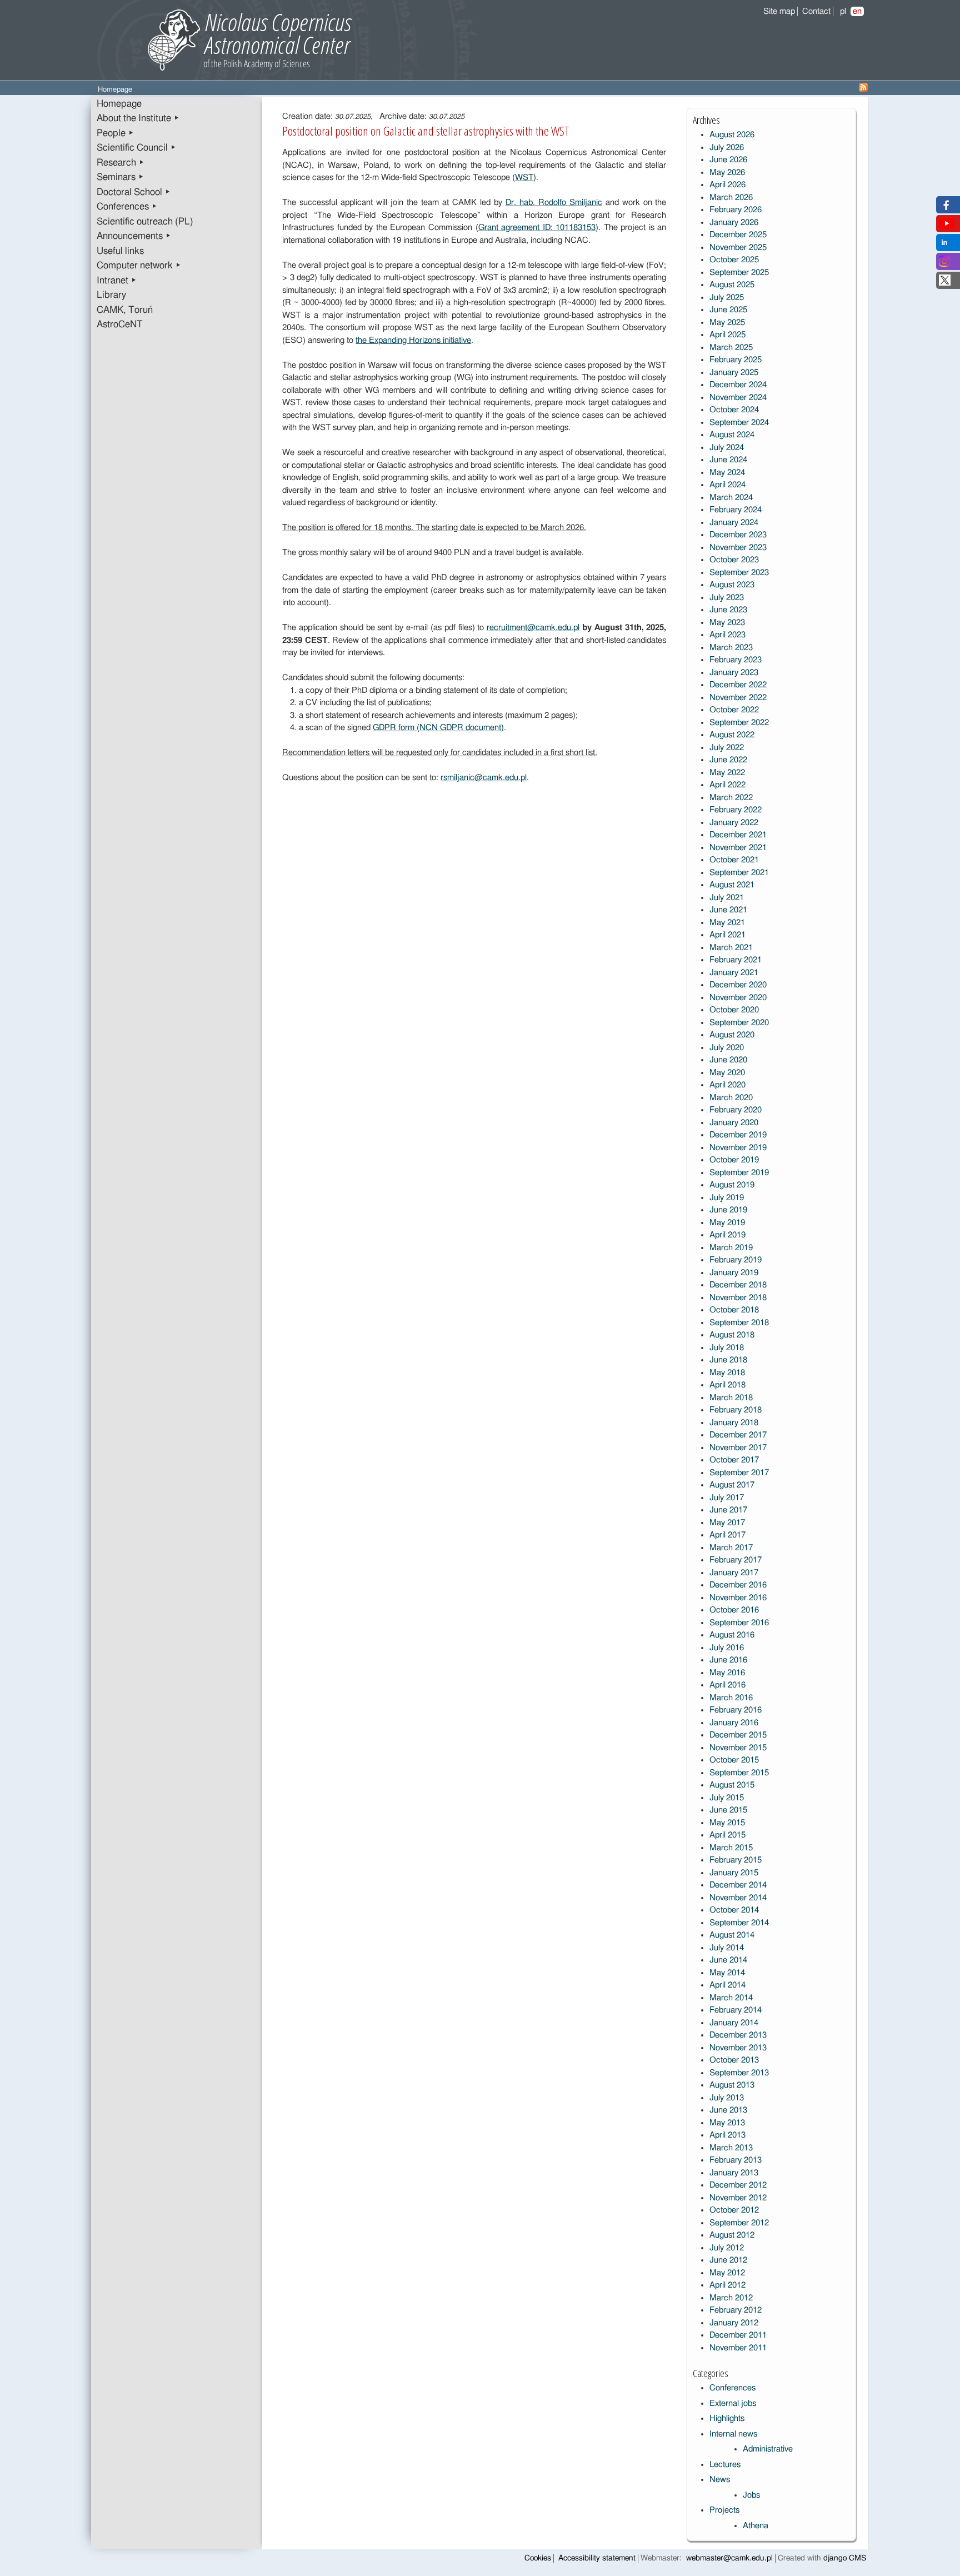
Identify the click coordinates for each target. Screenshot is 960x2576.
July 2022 (727, 748)
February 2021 (736, 960)
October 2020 (734, 1010)
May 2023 (727, 623)
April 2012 (727, 2285)
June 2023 (728, 610)
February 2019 (736, 1260)
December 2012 (738, 2185)
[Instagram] (944, 264)
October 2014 (734, 1910)
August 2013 (732, 2085)
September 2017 (739, 1473)
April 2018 (727, 1385)
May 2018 (727, 1373)
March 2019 (731, 1248)
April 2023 (727, 635)
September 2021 (739, 873)
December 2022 (738, 685)
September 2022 (739, 723)
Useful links (120, 251)
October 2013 (734, 2060)
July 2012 (727, 2248)
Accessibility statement (597, 2558)
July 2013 (727, 2098)
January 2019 (734, 1273)
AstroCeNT (120, 325)
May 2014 (727, 1973)
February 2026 (736, 210)
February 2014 (736, 2010)
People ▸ (115, 133)
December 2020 (738, 985)
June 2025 (728, 310)
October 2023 (734, 560)
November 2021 (738, 848)
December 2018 (738, 1285)
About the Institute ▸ (138, 118)
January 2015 (734, 1873)
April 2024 (727, 485)
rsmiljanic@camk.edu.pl (484, 778)
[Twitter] (945, 283)
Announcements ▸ (134, 236)
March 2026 (731, 198)
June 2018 (728, 1360)
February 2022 (736, 810)
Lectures (725, 2465)
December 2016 (738, 1585)
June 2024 (728, 460)
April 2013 (727, 2135)
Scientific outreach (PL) (145, 222)
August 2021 (732, 885)
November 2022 (738, 698)
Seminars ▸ (120, 177)
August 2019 (732, 1185)
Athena (756, 2526)
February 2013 (736, 2160)
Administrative (768, 2449)
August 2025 (732, 285)
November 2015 (738, 1748)
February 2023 (736, 660)
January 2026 (734, 223)
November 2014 (738, 1898)
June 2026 (728, 160)
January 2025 (734, 373)
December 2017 (738, 1435)
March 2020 (731, 1098)
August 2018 (732, 1335)
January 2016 (734, 1723)
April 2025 (727, 335)
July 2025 (727, 298)
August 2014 (732, 1935)
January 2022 (734, 823)
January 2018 (734, 1423)
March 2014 (731, 1998)
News (720, 2480)
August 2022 (732, 735)
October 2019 (734, 1160)
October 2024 (734, 410)
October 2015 (734, 1760)
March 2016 (731, 1698)
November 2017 (738, 1448)
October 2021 (734, 860)
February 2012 (736, 2310)
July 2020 (727, 1048)
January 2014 (734, 2023)
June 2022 (728, 760)
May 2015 (727, 1823)
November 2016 (738, 1598)
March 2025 (731, 348)
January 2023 (734, 673)
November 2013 (738, 2048)
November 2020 (738, 998)
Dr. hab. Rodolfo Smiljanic (554, 203)
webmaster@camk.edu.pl (729, 2558)
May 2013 (727, 2123)
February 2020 (736, 1110)
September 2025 (739, 273)
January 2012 (734, 2323)
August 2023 (732, 585)
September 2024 (739, 423)
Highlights (727, 2418)
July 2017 (727, 1498)
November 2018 (738, 1298)
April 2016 (727, 1685)
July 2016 (727, 1648)
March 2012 (731, 2298)
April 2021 (727, 935)
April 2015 (727, 1835)
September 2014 (739, 1923)
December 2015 (738, 1735)
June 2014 (728, 1960)
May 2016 (727, 1673)
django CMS (845, 2558)
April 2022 (727, 785)
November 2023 (738, 548)
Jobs (751, 2495)
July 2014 (727, 1948)
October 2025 (734, 260)
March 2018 (731, 1398)
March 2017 (731, 1548)
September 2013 (739, 2073)
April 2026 (727, 185)
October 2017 (734, 1460)
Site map (779, 11)
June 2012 (728, 2260)
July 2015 (727, 1798)
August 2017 (732, 1485)
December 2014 (738, 1885)
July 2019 (727, 1198)
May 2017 (727, 1523)
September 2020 (739, 1023)
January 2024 (734, 523)
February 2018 (736, 1410)
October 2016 (734, 1610)
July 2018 (727, 1348)
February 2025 (736, 360)
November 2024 (738, 398)
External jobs (733, 2403)
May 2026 (727, 173)
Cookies (538, 2558)
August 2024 (732, 435)
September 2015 (739, 1773)
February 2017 (736, 1560)
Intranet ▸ (117, 281)
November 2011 (738, 2348)
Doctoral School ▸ (134, 192)
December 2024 (738, 385)
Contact (816, 11)
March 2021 (731, 948)
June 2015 (728, 1810)
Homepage (119, 104)
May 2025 (727, 323)
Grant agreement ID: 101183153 (537, 228)
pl (843, 11)
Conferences (732, 2388)
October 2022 (734, 710)
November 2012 (738, 2198)
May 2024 (727, 473)
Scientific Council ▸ (136, 148)
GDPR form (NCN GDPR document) (438, 728)
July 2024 (727, 448)
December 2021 (738, 835)
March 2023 (731, 648)
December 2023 (738, 535)
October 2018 (734, 1310)
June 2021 (728, 910)
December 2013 (738, 2035)
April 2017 (727, 1535)
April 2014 (727, 1985)
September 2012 (739, 2223)
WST (524, 178)
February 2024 (736, 510)
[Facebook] (945, 208)
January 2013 (734, 2173)
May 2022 (727, 773)
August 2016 (732, 1635)
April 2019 (727, 1235)
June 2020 (728, 1060)
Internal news (733, 2434)
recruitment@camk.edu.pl (533, 628)
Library (111, 295)
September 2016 (739, 1623)
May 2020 (727, 1073)
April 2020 (727, 1085)
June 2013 (728, 2110)
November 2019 (738, 1148)
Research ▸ (121, 163)
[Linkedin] (944, 245)
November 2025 (738, 248)
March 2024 (731, 498)
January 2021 (734, 973)
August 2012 (732, 2235)
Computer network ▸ (139, 266)
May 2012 (727, 2273)
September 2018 (739, 1323)
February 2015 (736, 1860)
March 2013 (731, 2148)
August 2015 (732, 1785)
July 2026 (727, 148)
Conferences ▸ (127, 207)
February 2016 (736, 1710)
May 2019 (727, 1223)
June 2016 (728, 1660)
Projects (724, 2510)
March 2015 (731, 1848)
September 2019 (739, 1173)
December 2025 (738, 235)
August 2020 (732, 1035)
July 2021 (727, 898)
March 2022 (731, 798)
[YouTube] (947, 226)
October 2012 (734, 2210)
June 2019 (728, 1210)
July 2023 (727, 598)
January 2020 (734, 1123)
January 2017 (734, 1573)
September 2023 (739, 573)
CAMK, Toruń (125, 310)
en (857, 11)
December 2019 (738, 1135)
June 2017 (728, 1510)
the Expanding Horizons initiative (413, 340)
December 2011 (738, 2335)
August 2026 (732, 135)
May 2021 (727, 923)
